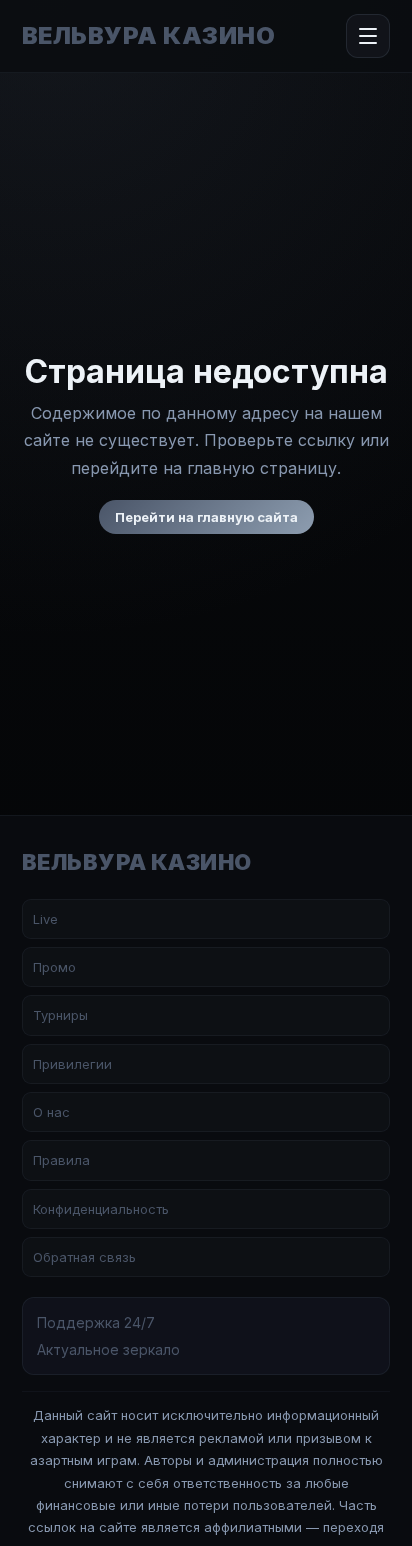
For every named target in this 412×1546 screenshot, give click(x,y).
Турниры (60, 1015)
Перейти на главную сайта (206, 517)
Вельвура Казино (148, 36)
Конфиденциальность (101, 1209)
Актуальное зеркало (108, 1349)
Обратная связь (84, 1257)
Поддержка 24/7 (96, 1322)
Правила (61, 1160)
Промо (54, 967)
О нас (51, 1112)
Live (45, 919)
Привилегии (72, 1064)
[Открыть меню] (368, 36)
